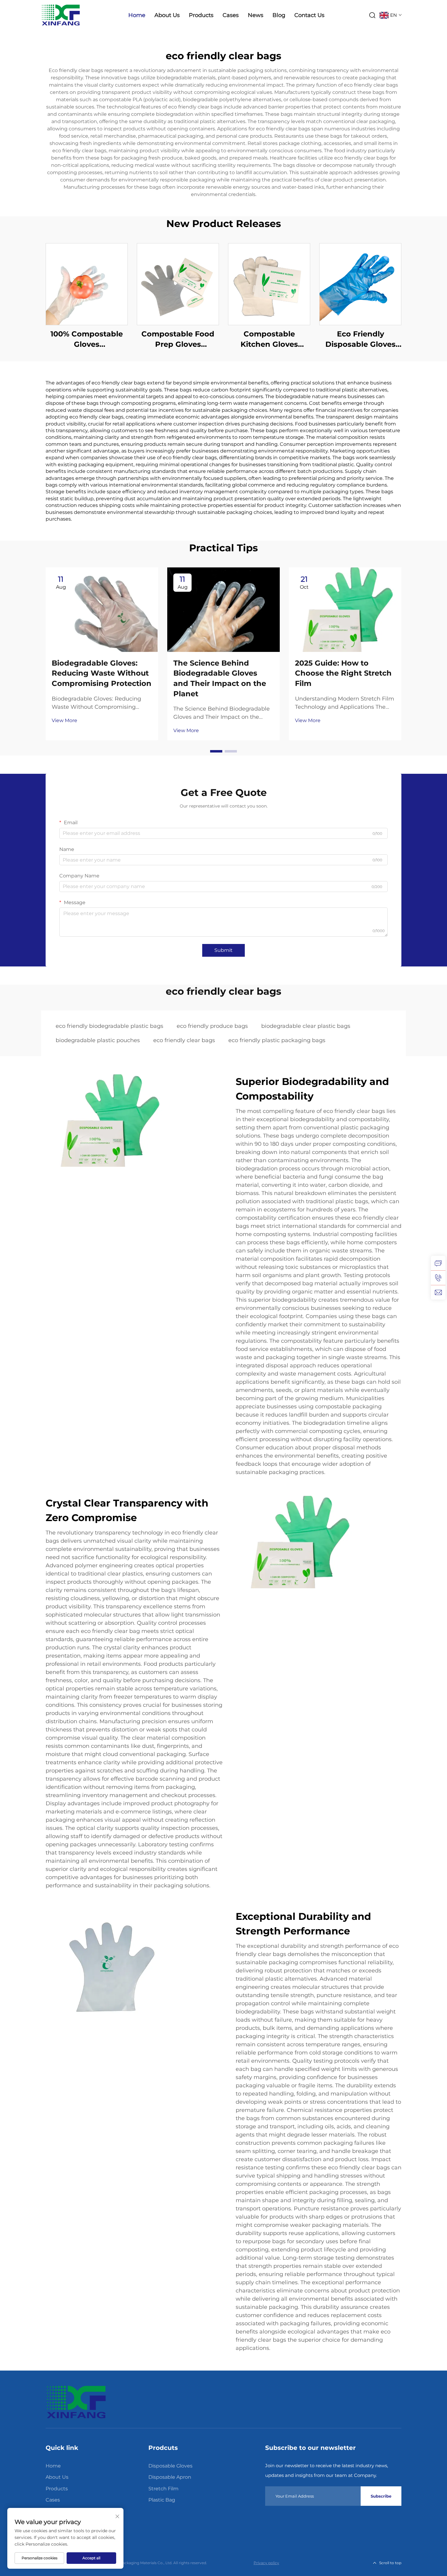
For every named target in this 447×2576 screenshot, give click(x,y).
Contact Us (309, 15)
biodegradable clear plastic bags (306, 1026)
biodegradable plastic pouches (98, 1040)
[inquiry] (438, 1263)
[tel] (438, 1278)
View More (64, 720)
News (256, 15)
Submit (223, 950)
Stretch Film (163, 2489)
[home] (76, 2402)
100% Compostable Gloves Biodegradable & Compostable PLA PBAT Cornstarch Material (87, 339)
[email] (438, 1292)
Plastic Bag (162, 2500)
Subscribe (381, 2496)
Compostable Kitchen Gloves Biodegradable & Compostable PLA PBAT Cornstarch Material (269, 339)
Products (201, 15)
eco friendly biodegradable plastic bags (109, 1026)
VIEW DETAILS (87, 284)
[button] (216, 751)
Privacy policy (266, 2563)
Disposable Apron (170, 2477)
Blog (279, 15)
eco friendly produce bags (212, 1026)
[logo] (61, 15)
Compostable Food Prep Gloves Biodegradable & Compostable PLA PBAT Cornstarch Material (178, 339)
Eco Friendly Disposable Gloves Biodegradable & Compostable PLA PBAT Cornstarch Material (360, 339)
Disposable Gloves (170, 2466)
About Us (167, 15)
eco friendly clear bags (184, 1040)
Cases (231, 15)
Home (137, 15)
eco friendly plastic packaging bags (277, 1040)
